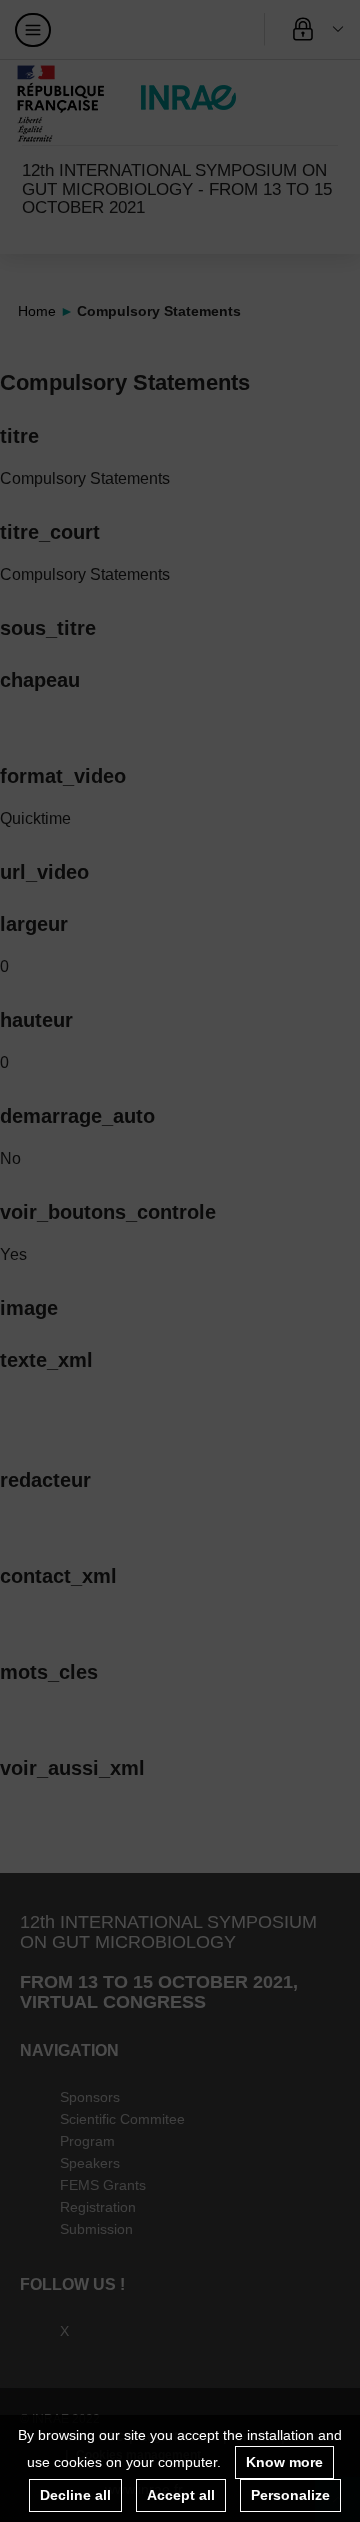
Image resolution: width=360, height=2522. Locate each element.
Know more (284, 2462)
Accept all (181, 2495)
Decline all (75, 2495)
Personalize (290, 2495)
